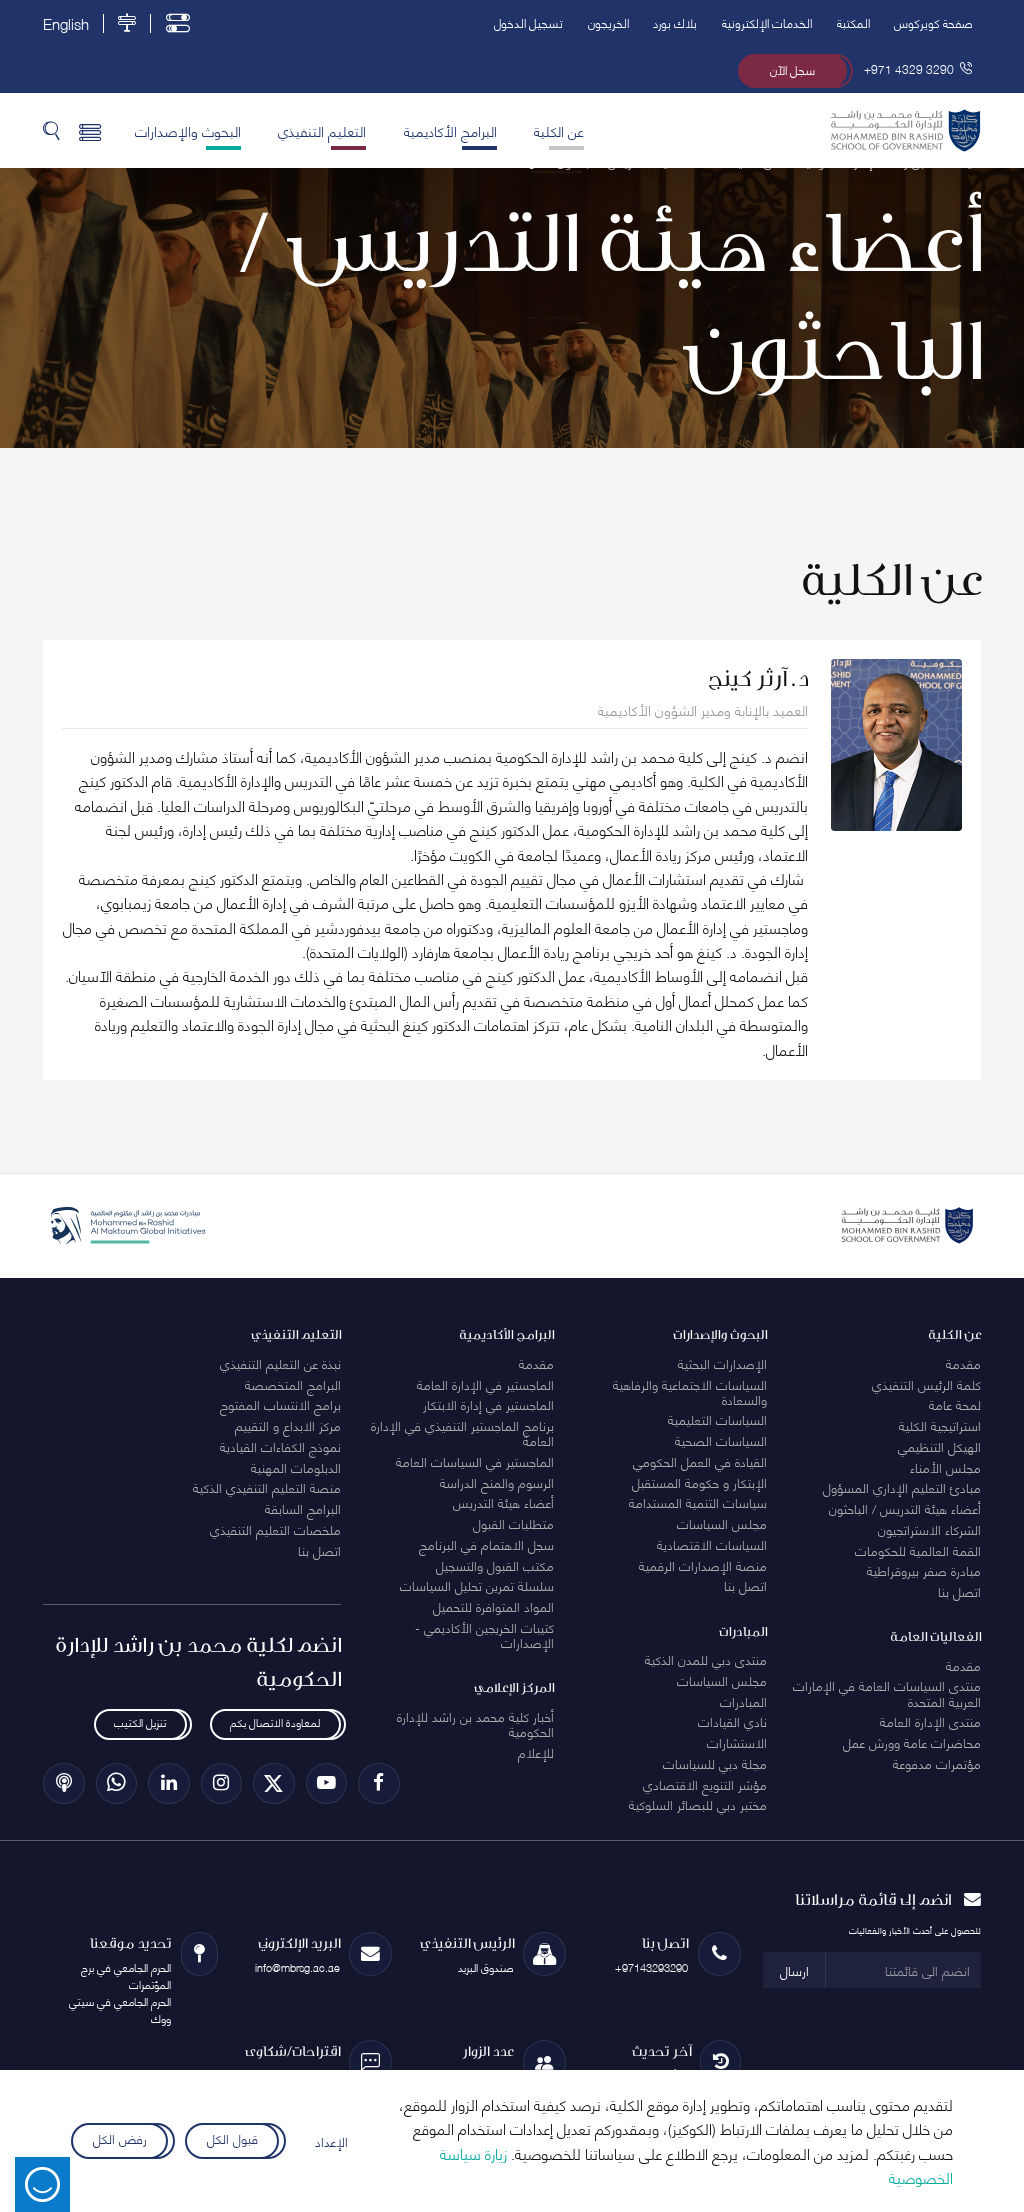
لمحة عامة (955, 1404)
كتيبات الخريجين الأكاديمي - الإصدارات (484, 1634)
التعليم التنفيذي (322, 130)
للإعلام (536, 1752)
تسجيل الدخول (528, 22)
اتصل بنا (959, 1591)
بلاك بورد (675, 22)
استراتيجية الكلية (940, 1425)
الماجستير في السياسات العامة (475, 1461)
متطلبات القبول (513, 1523)
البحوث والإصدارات (188, 130)
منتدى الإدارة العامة (930, 1721)
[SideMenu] (90, 130)
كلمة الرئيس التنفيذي (926, 1384)
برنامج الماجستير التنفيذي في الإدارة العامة (462, 1432)
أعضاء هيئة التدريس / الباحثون (905, 1508)
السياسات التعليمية (717, 1419)
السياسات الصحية (721, 1440)
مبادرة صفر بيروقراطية (924, 1570)
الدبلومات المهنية (296, 1467)
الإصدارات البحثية (722, 1363)
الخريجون (608, 22)
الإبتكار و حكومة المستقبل (699, 1482)
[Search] (51, 130)
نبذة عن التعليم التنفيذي (280, 1363)
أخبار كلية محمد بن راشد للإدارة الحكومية (475, 1723)
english (66, 23)
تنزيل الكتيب (140, 1722)
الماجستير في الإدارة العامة (485, 1384)
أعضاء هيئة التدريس (503, 1502)
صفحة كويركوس (933, 22)
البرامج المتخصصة (293, 1384)
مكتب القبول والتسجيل (495, 1565)
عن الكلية (559, 130)
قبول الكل (232, 2137)
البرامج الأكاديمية (450, 130)
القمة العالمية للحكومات (918, 1550)
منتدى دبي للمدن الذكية (706, 1659)
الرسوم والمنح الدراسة (497, 1482)
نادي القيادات (732, 1721)
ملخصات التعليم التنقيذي (275, 1529)
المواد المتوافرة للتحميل (493, 1606)
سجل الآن (792, 69)
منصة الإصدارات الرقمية (703, 1565)
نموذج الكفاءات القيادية (280, 1446)
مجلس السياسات (722, 1523)
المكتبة (853, 22)
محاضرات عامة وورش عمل (912, 1742)
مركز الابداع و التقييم (288, 1425)
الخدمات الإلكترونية (767, 22)
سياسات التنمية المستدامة (698, 1502)
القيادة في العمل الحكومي (700, 1461)
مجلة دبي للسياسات (715, 1763)
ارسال (794, 1970)
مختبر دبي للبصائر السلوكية (698, 1804)
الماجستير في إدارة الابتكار (488, 1404)
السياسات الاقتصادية (712, 1544)
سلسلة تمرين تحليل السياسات (477, 1585)
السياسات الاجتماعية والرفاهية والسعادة (690, 1391)
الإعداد (331, 2141)
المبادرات (743, 1701)
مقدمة (963, 1363)
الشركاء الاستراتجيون (929, 1529)
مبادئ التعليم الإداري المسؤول (902, 1487)
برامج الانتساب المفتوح (280, 1404)
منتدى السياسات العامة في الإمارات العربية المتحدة (887, 1692)
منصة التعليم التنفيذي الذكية (267, 1487)
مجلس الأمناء (945, 1467)
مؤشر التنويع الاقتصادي (705, 1784)
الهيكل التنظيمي (939, 1446)
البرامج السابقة (303, 1508)
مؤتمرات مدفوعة (937, 1763)
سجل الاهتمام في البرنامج (486, 1544)
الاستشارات (737, 1742)
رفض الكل (120, 2137)
